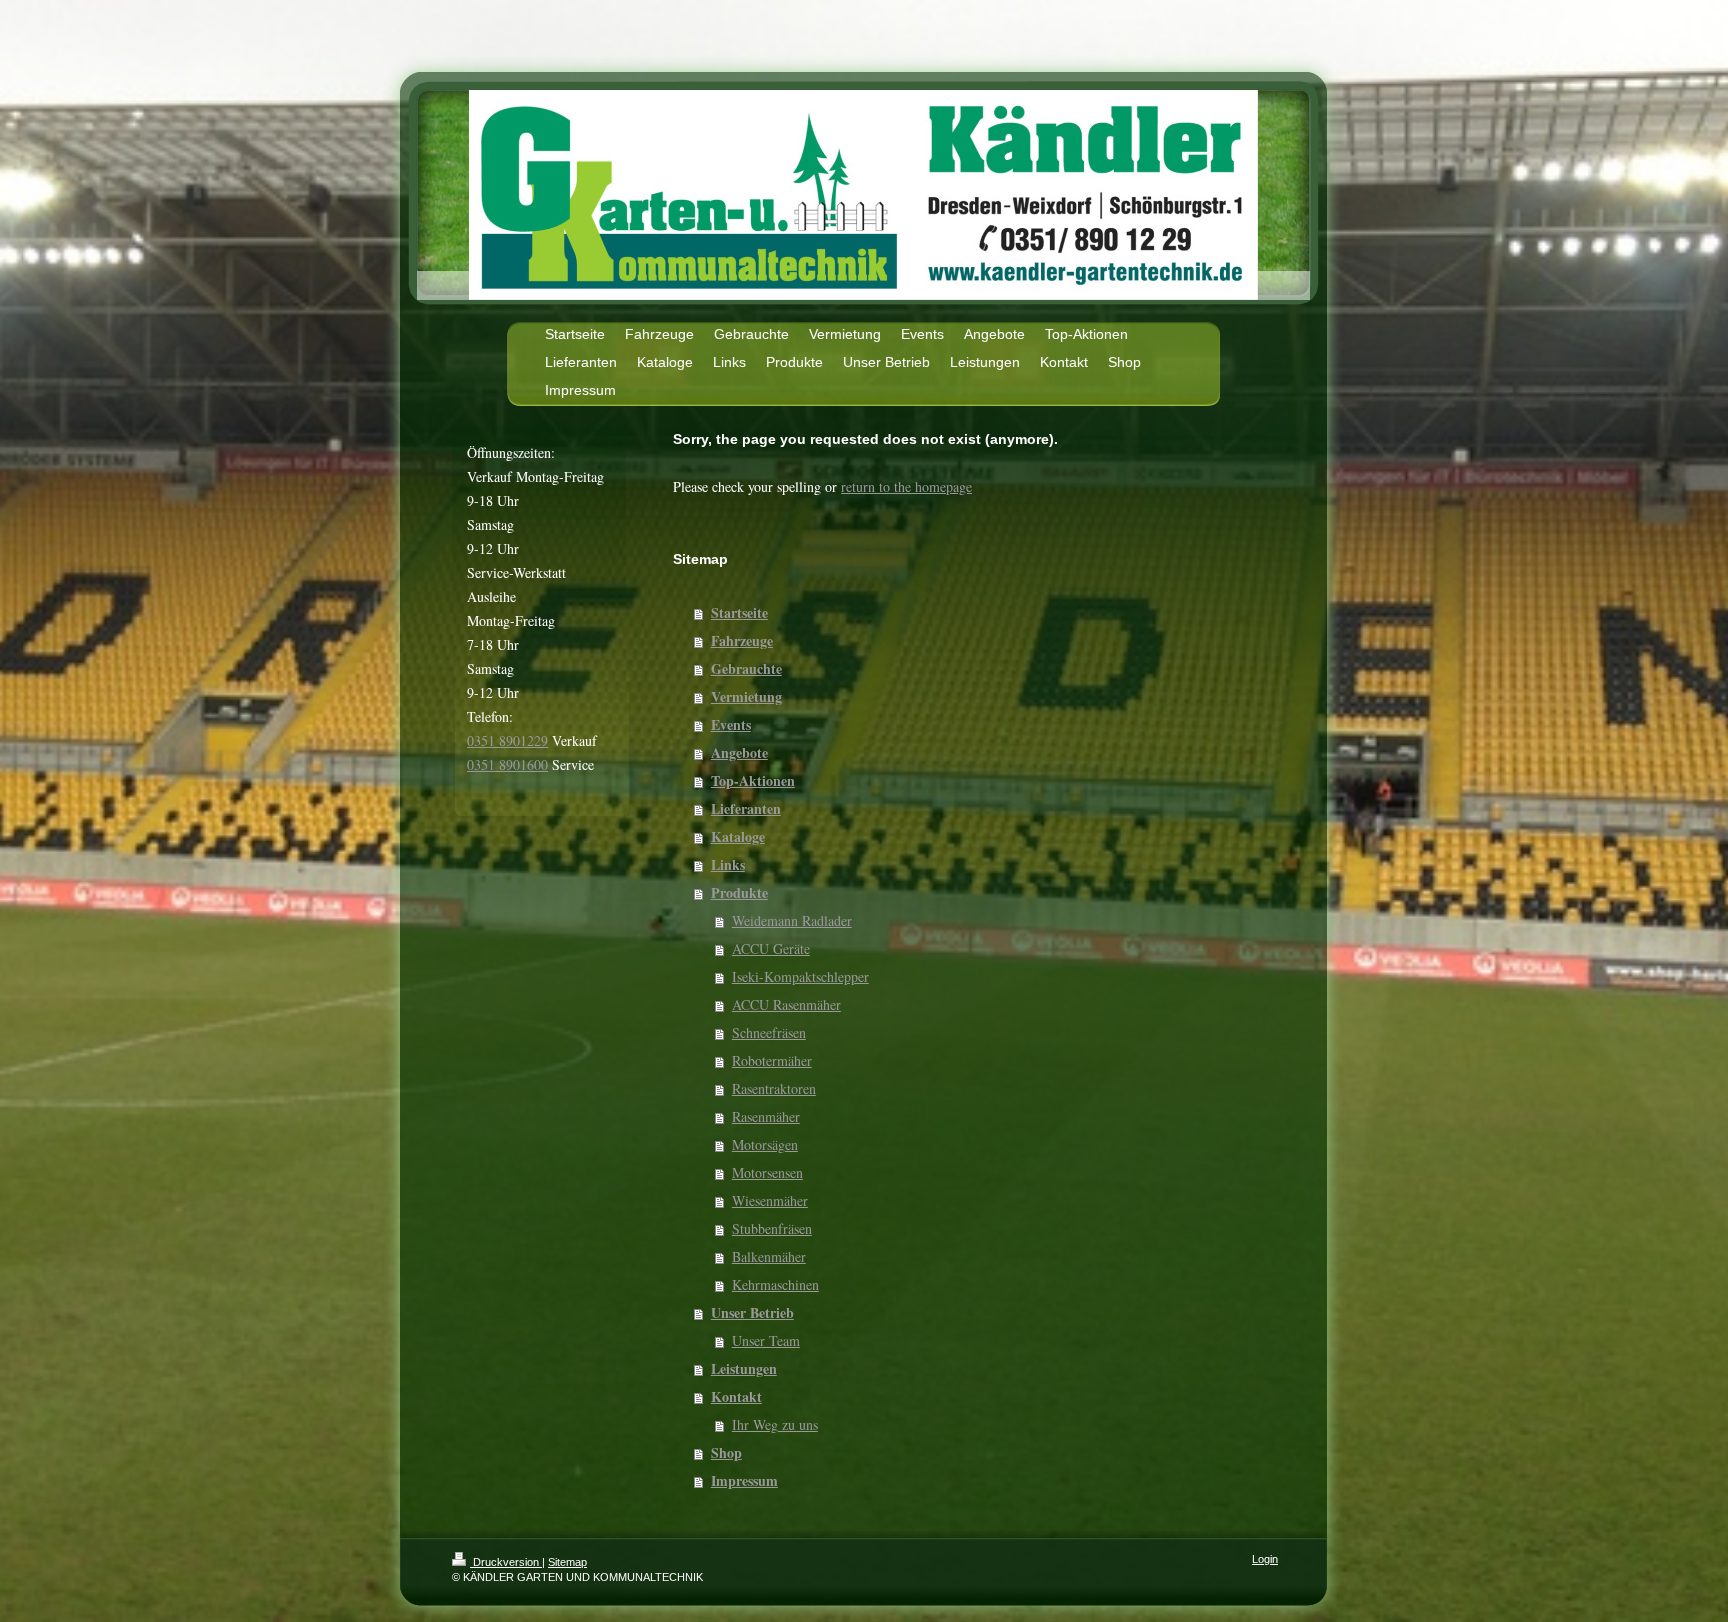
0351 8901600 (507, 764)
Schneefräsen (769, 1032)
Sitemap (567, 1562)
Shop (726, 1452)
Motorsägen (765, 1144)
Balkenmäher (769, 1256)
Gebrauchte (746, 668)
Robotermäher (772, 1060)
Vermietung (746, 696)
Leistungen (744, 1368)
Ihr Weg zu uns (775, 1424)
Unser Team (766, 1340)
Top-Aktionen (753, 780)
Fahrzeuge (742, 640)
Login (1265, 1559)
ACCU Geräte (771, 948)
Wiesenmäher (770, 1200)
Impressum (744, 1480)
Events (731, 724)
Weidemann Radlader (792, 920)
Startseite (739, 612)
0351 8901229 (507, 740)
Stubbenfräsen (772, 1228)
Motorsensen (767, 1172)
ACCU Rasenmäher (786, 1004)
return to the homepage (906, 486)
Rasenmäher (766, 1116)
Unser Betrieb (752, 1312)
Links (728, 864)
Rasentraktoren (774, 1088)
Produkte (739, 892)
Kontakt (736, 1396)
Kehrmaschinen (775, 1284)
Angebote (739, 752)
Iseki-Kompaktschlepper (800, 976)
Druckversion (506, 1562)
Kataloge (738, 836)
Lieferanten (746, 808)
